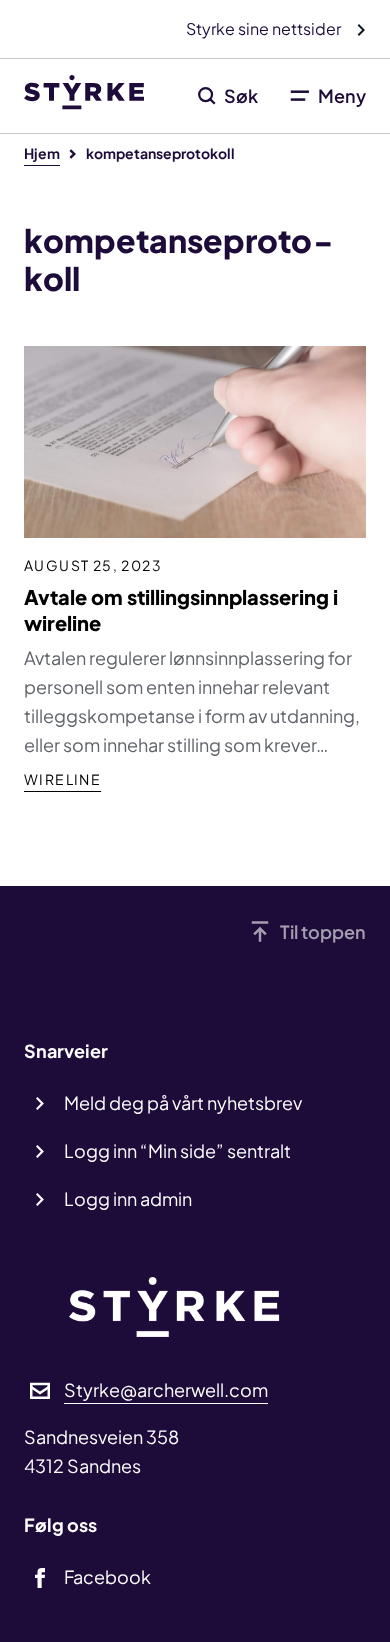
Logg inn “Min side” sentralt (177, 1150)
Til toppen (323, 931)
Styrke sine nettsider (265, 28)
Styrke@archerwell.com (166, 1389)
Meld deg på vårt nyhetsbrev (183, 1102)
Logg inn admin (128, 1198)
